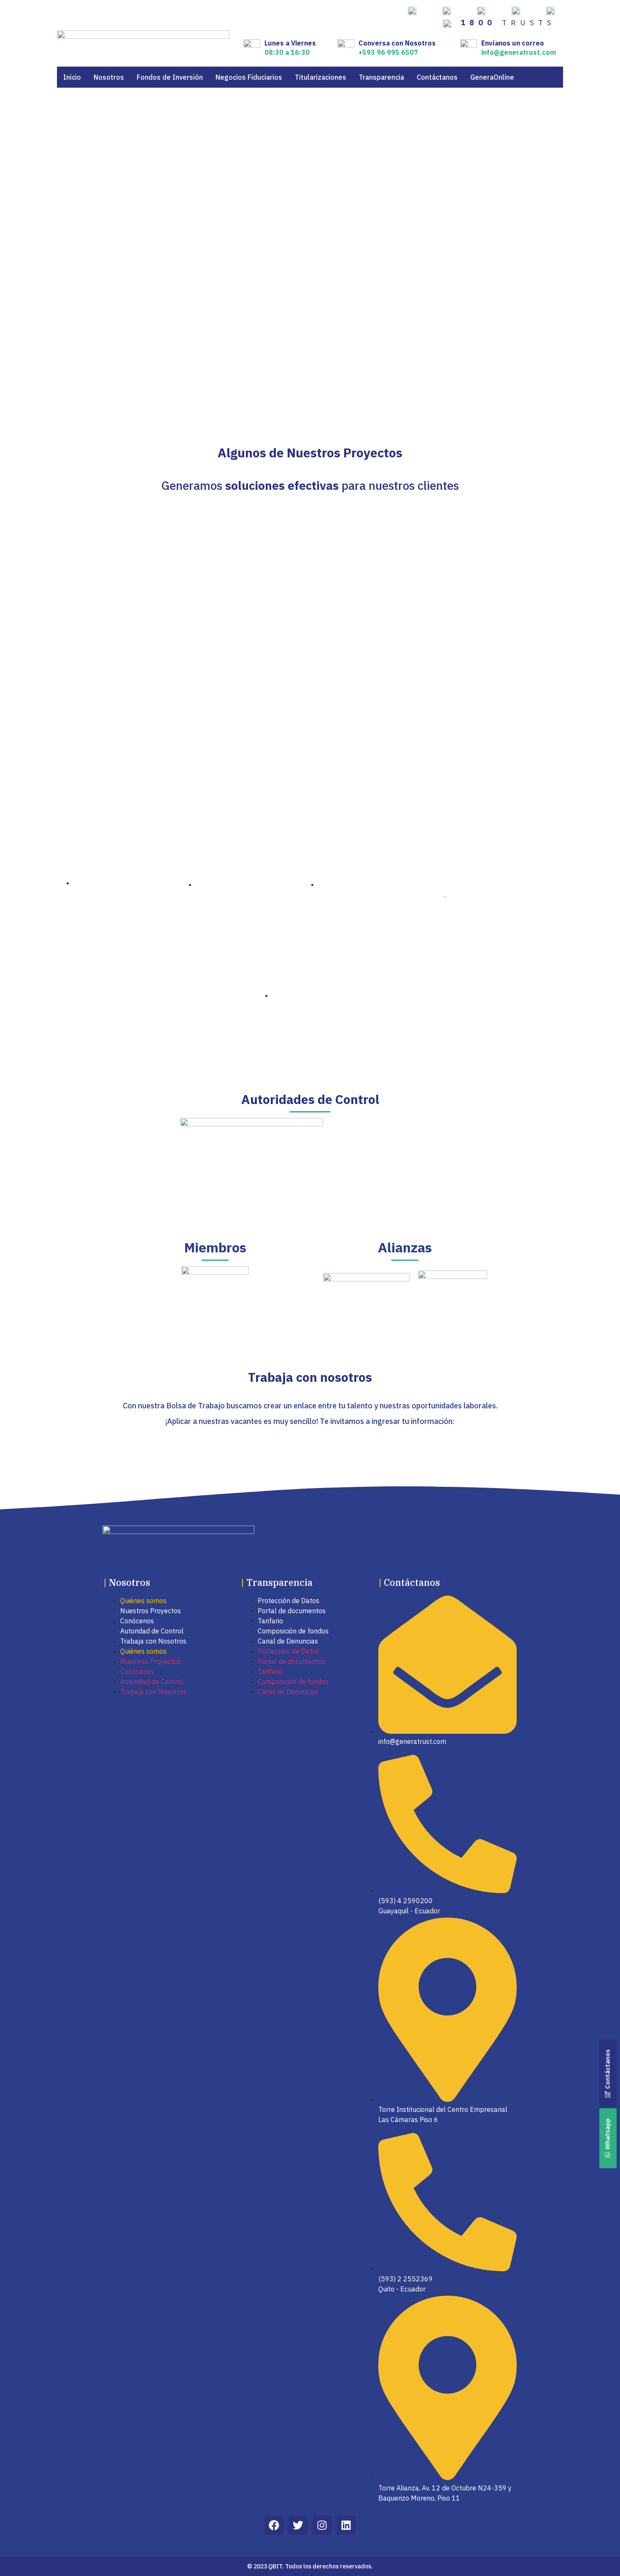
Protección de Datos (288, 1601)
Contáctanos (437, 77)
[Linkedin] (346, 2525)
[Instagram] (322, 2525)
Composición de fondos (293, 1631)
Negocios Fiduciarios (249, 77)
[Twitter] (298, 2525)
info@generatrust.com (519, 52)
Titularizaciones (321, 77)
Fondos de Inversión (170, 77)
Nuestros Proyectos (151, 1611)
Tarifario (270, 1621)
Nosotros (109, 77)
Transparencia (381, 77)
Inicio (72, 77)
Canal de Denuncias (288, 1641)
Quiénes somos (143, 1601)
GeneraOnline (492, 77)
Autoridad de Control (152, 1631)
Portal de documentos (292, 1611)
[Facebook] (274, 2525)
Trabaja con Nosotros (153, 1641)
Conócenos (137, 1621)
